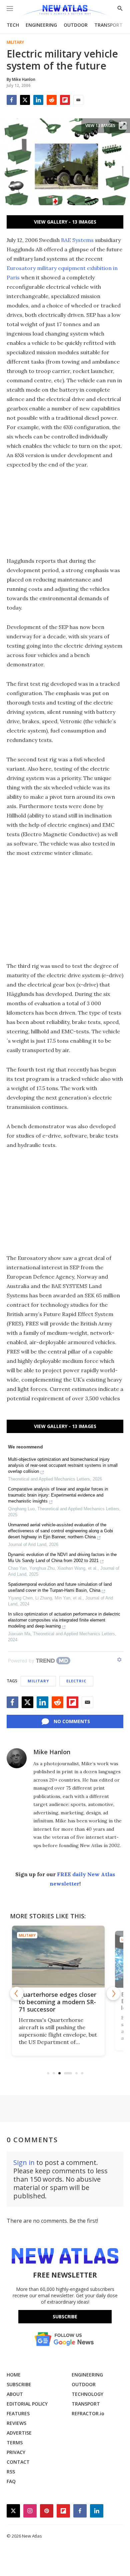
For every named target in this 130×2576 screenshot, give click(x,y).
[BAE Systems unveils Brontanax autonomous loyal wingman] (65, 1957)
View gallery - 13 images (65, 222)
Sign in (24, 2162)
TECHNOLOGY (87, 2394)
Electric (76, 1681)
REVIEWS (16, 2423)
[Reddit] (52, 100)
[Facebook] (12, 100)
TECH (13, 25)
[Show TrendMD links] (119, 1660)
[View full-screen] (123, 126)
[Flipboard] (65, 100)
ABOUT (15, 2394)
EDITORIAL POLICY (27, 2404)
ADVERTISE (19, 2433)
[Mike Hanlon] (17, 1758)
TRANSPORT (108, 25)
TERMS (15, 2442)
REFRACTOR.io (88, 2413)
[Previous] (17, 1993)
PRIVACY (16, 2452)
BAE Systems (77, 240)
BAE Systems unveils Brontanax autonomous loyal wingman (60, 2002)
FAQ (11, 2481)
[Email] (78, 100)
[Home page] (65, 11)
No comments (72, 1721)
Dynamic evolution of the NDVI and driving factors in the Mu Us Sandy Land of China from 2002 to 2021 (62, 1558)
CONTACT (18, 2462)
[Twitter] (25, 100)
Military (15, 42)
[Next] (113, 1993)
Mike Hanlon (52, 1752)
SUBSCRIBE (19, 2384)
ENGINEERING (41, 25)
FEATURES (18, 2413)
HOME (14, 2375)
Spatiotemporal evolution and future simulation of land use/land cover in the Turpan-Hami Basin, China (60, 1587)
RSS (11, 2472)
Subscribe (65, 2316)
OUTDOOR (76, 25)
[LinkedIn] (38, 100)
